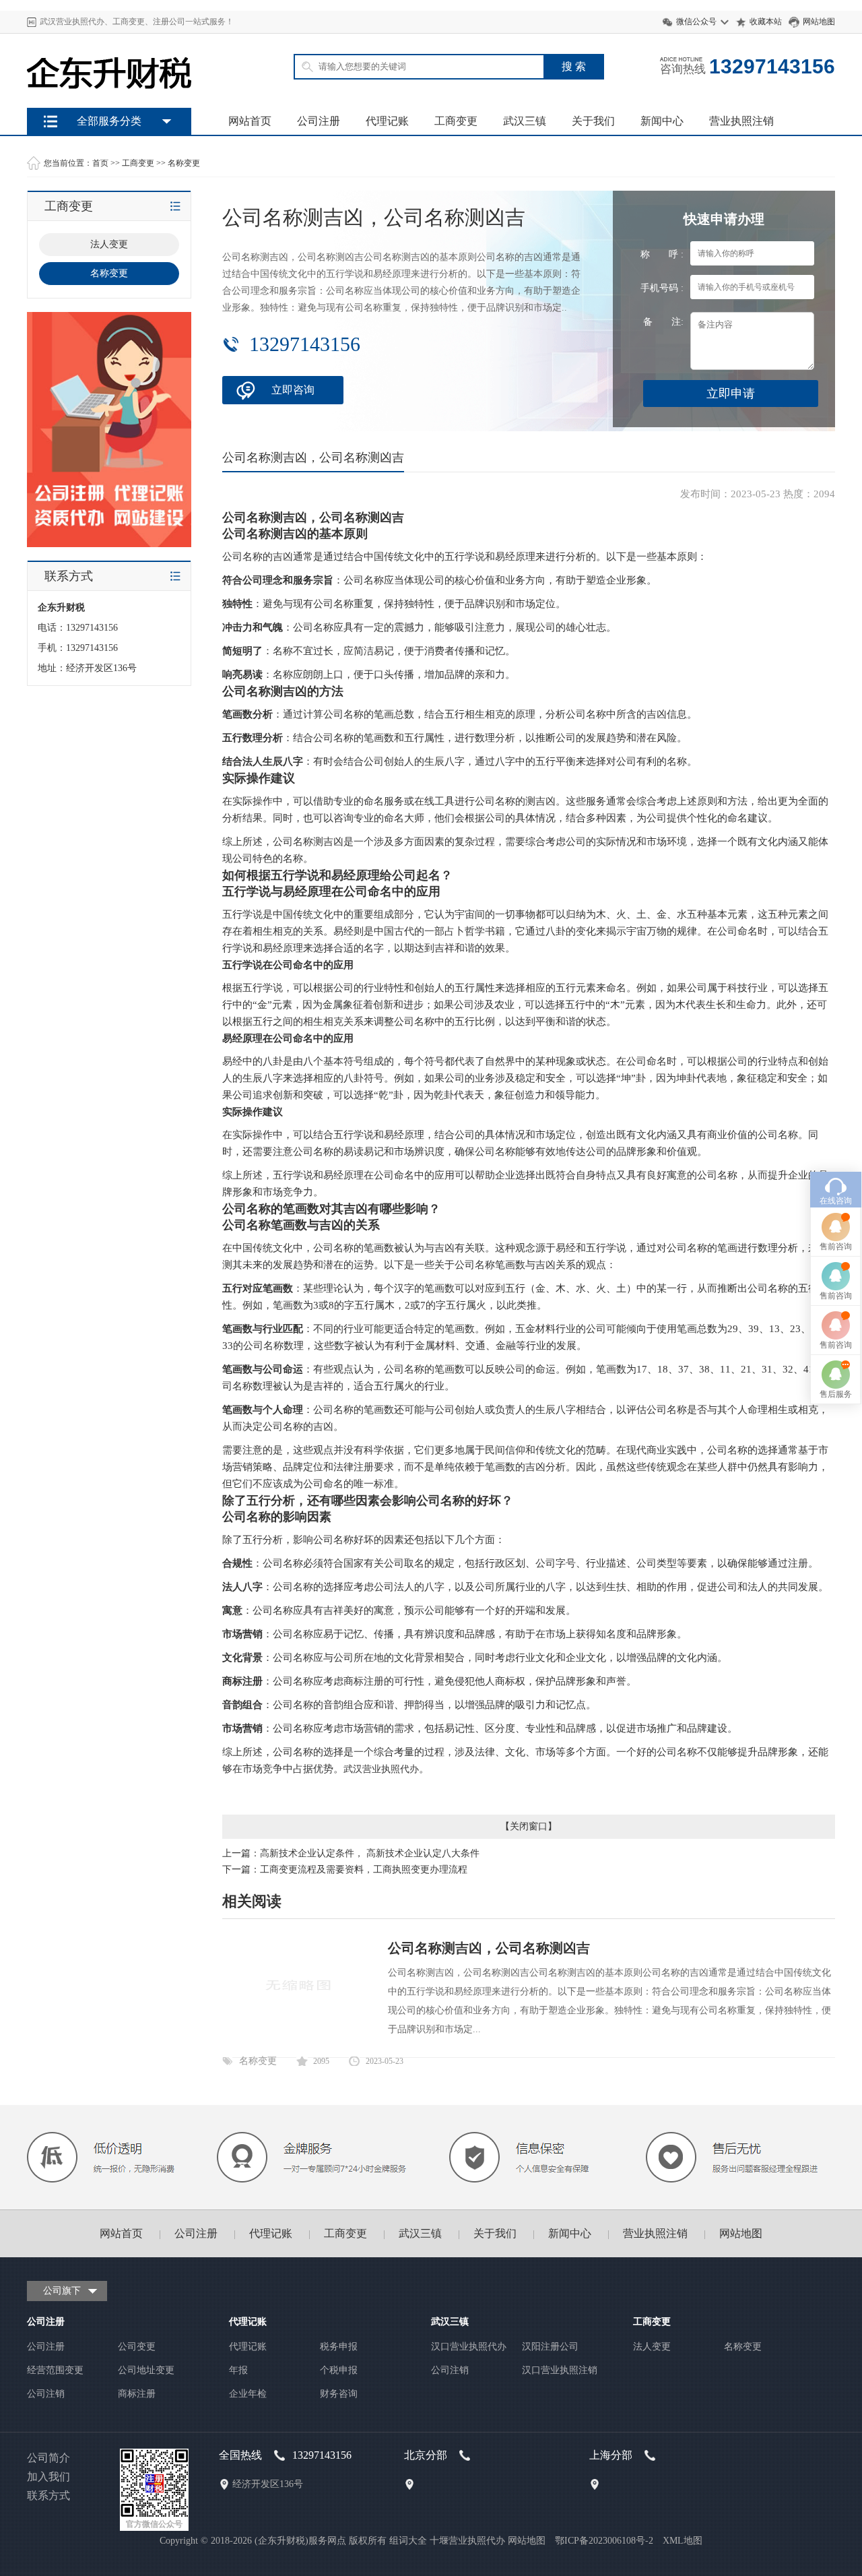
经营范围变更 (55, 2370)
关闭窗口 (529, 1826)
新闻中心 (662, 121)
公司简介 (48, 2458)
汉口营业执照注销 (560, 2370)
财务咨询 (339, 2394)
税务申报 (339, 2347)
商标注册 (137, 2394)
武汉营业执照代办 (381, 1769)
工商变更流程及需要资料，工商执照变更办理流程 (364, 1870)
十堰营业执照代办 (467, 2541)
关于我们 (593, 121)
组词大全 (408, 2541)
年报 (238, 2370)
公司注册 (319, 121)
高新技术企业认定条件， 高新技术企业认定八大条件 (370, 1853)
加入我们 (48, 2477)
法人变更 (652, 2347)
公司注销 (46, 2394)
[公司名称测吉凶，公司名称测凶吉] (298, 2035)
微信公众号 (696, 22)
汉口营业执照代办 (469, 2347)
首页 (100, 163)
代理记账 (387, 121)
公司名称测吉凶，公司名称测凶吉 (489, 1948)
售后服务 (836, 1394)
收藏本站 (766, 22)
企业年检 (248, 2394)
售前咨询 (836, 1247)
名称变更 (184, 163)
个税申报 (339, 2370)
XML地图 (683, 2541)
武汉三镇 (525, 121)
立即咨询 (293, 390)
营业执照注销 (741, 121)
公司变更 (137, 2347)
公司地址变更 (146, 2370)
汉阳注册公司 (550, 2347)
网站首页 (250, 121)
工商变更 (456, 121)
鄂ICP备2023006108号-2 (604, 2541)
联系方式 (48, 2495)
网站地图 (819, 22)
